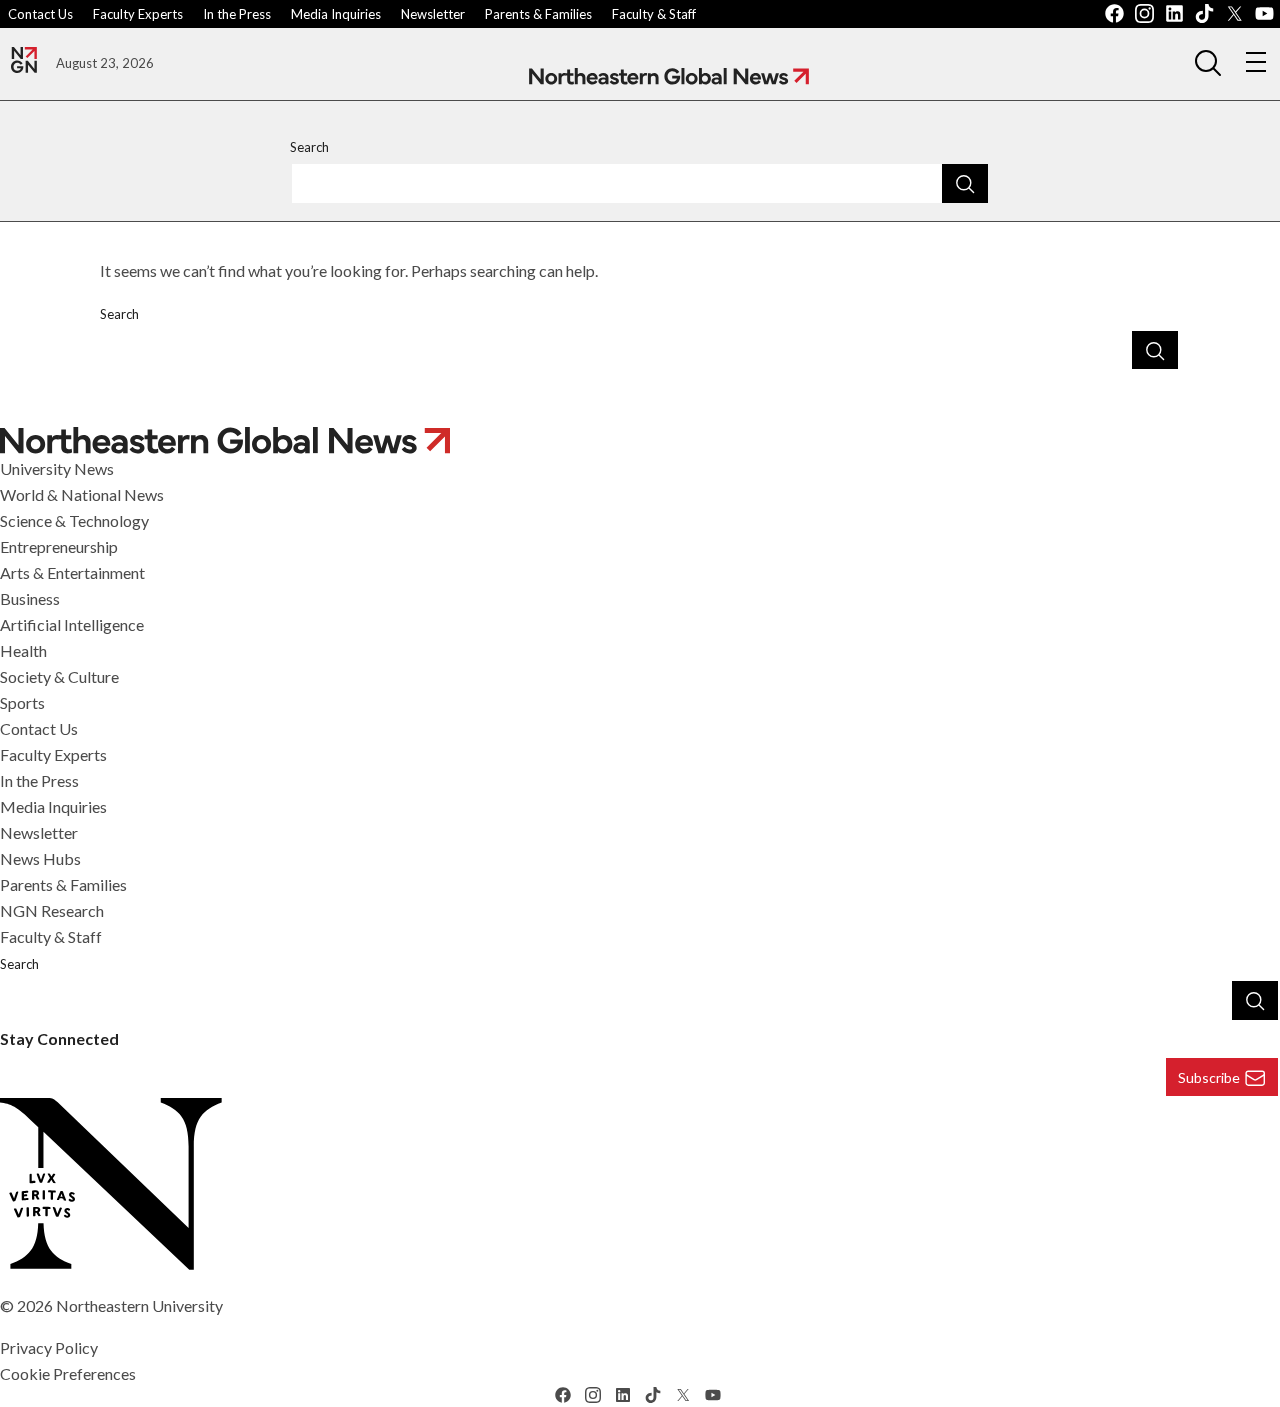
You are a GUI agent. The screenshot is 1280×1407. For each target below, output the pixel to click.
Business (30, 598)
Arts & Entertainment (72, 572)
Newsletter (433, 14)
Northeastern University (139, 1305)
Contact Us (40, 14)
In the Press (237, 14)
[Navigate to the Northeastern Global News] (24, 60)
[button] (1208, 62)
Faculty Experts (138, 14)
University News (57, 468)
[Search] (965, 183)
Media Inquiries (336, 14)
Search (309, 147)
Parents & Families (538, 14)
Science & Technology (74, 520)
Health (23, 650)
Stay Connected (59, 1038)
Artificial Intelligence (72, 624)
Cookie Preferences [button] (68, 1373)
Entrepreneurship (59, 546)
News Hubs (40, 858)
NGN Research (52, 910)
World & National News (82, 494)
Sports (22, 702)
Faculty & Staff (654, 14)
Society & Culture (59, 676)
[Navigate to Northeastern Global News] (669, 76)
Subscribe (1209, 1077)
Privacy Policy (49, 1347)
